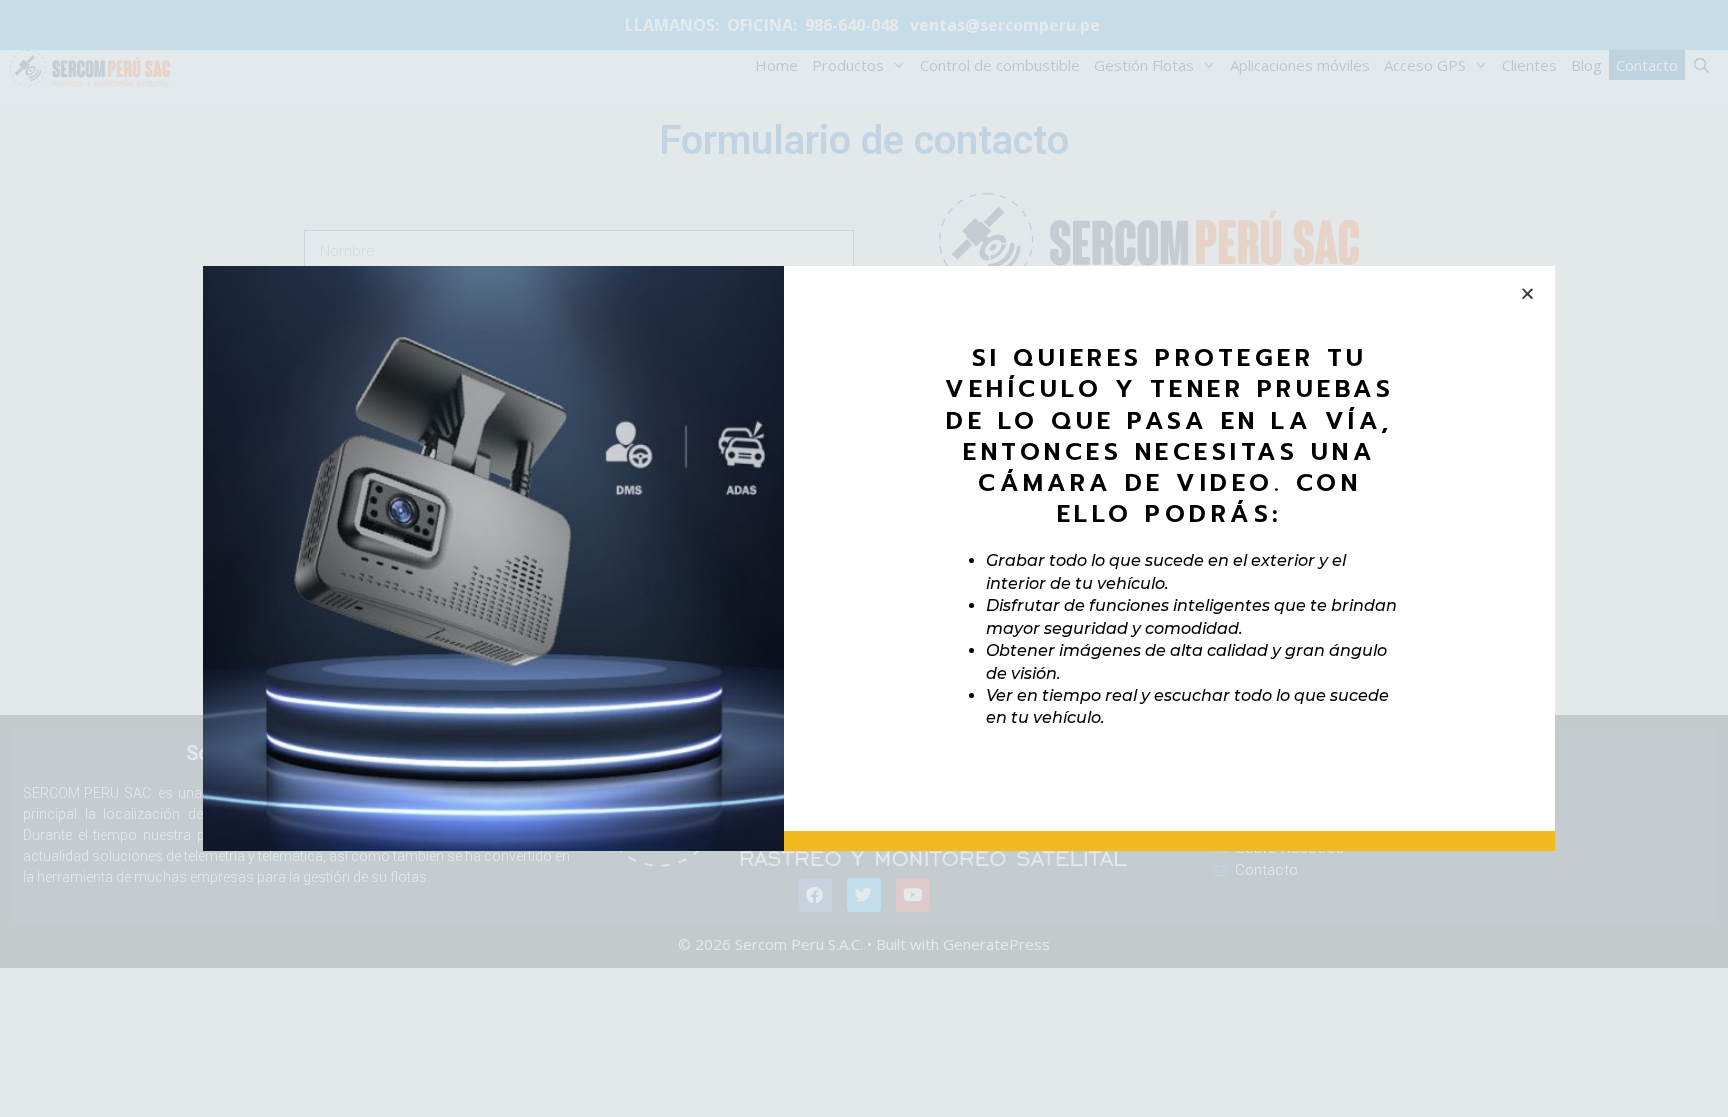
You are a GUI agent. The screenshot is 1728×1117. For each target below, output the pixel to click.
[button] (1527, 293)
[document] (864, 558)
